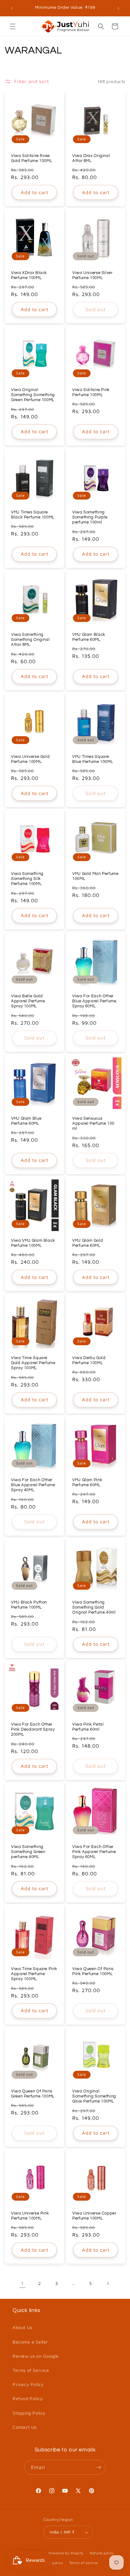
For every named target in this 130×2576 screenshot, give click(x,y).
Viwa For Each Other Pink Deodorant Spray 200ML (33, 1730)
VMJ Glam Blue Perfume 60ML (26, 1121)
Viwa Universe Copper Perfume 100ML (94, 2216)
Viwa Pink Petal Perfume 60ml (88, 1727)
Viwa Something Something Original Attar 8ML (30, 640)
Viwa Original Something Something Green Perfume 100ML (33, 395)
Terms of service (84, 2563)
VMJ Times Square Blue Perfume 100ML (93, 759)
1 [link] (22, 2283)
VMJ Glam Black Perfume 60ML (89, 637)
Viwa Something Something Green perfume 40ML (28, 1852)
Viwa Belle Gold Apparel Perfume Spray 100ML (28, 1001)
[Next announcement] (118, 8)
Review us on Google (35, 2356)
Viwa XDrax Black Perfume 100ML (29, 275)
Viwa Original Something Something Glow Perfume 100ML (94, 2096)
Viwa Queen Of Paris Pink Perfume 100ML (93, 1971)
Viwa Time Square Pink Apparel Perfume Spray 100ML (34, 1974)
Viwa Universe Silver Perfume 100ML (92, 275)
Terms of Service (31, 2370)
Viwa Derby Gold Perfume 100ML (89, 1361)
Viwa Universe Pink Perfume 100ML (30, 2216)
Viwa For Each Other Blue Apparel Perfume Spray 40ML (33, 1485)
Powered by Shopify (66, 2553)
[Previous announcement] (12, 8)
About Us (23, 2327)
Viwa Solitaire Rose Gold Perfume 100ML (32, 158)
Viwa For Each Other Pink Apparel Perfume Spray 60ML (94, 1852)
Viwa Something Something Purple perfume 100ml (90, 517)
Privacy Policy (28, 2384)
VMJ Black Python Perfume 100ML (29, 1605)
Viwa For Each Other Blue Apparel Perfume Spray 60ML (94, 1001)
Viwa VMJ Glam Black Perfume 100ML (33, 1243)
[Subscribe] (98, 2467)
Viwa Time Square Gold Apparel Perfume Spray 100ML (33, 1363)
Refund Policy (28, 2398)
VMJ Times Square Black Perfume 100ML (33, 515)
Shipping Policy (29, 2413)
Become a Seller (30, 2342)
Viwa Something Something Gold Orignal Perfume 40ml (94, 1607)
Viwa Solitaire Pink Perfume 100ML (91, 392)
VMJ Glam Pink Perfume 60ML (87, 1483)
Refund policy (102, 2553)
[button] (13, 26)
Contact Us (25, 2427)
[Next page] (108, 2283)
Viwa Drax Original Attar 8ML (91, 158)
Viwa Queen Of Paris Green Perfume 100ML (33, 2094)
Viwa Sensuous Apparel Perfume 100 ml (93, 1124)
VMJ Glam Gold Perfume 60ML (88, 1243)
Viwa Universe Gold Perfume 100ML (30, 759)
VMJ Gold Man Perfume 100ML (95, 876)
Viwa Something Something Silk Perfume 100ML (27, 879)
